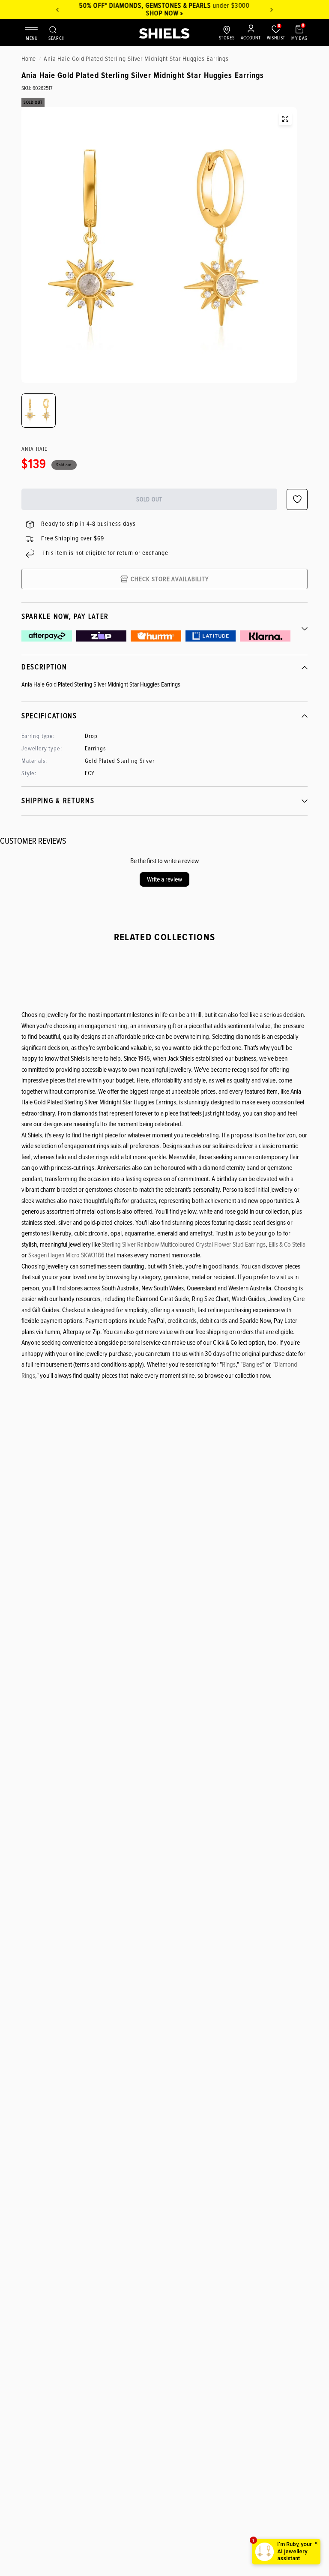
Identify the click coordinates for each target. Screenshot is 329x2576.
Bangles (252, 1364)
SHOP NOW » (165, 13)
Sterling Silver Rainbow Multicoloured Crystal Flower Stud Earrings (184, 1245)
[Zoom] (285, 119)
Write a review (164, 879)
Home (28, 59)
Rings (229, 1364)
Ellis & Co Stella (287, 1245)
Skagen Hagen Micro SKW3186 (66, 1255)
